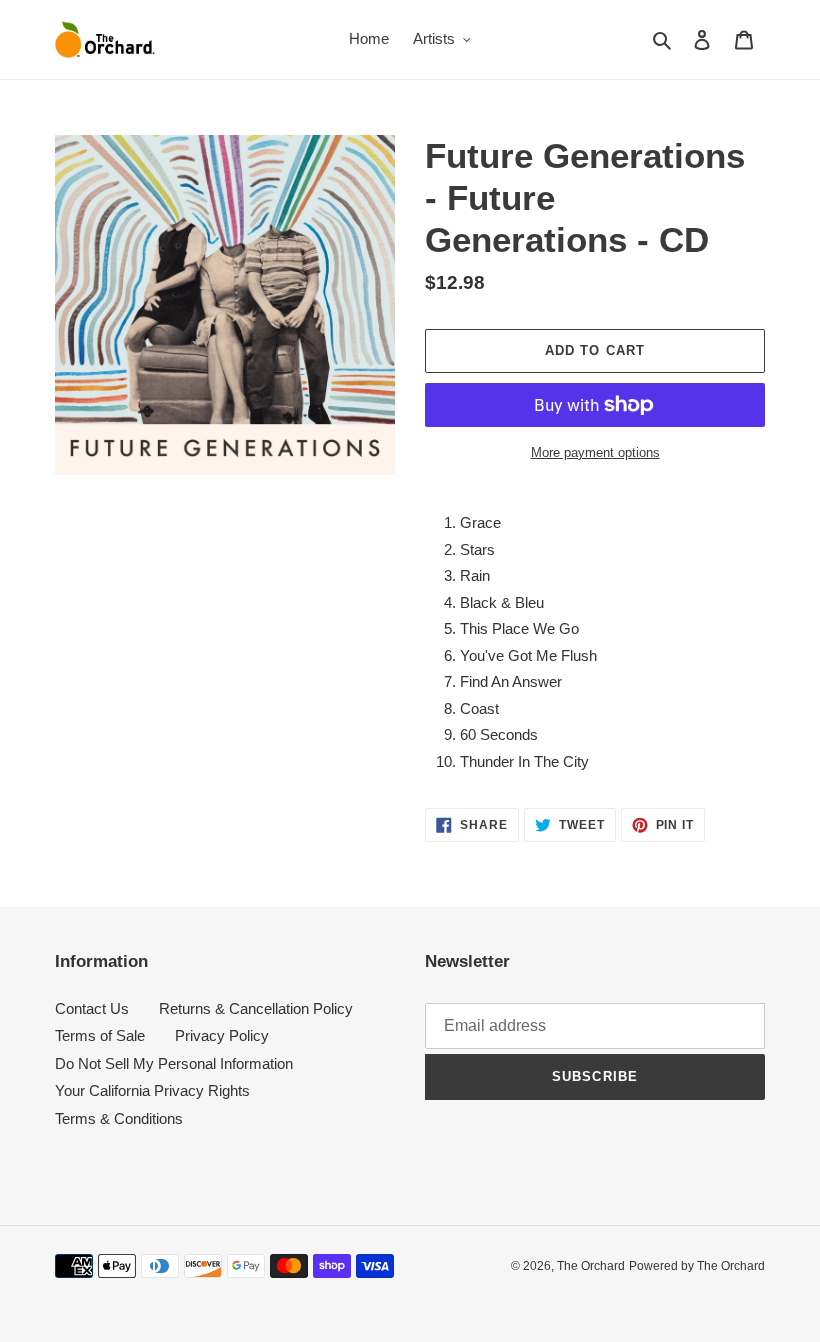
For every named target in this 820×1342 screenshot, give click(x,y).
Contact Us (92, 1008)
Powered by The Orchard (697, 1266)
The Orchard (591, 1266)
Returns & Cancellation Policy (256, 1008)
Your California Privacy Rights (152, 1090)
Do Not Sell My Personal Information (174, 1063)
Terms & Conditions (119, 1118)
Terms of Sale (100, 1035)
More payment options (595, 452)
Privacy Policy (222, 1035)
